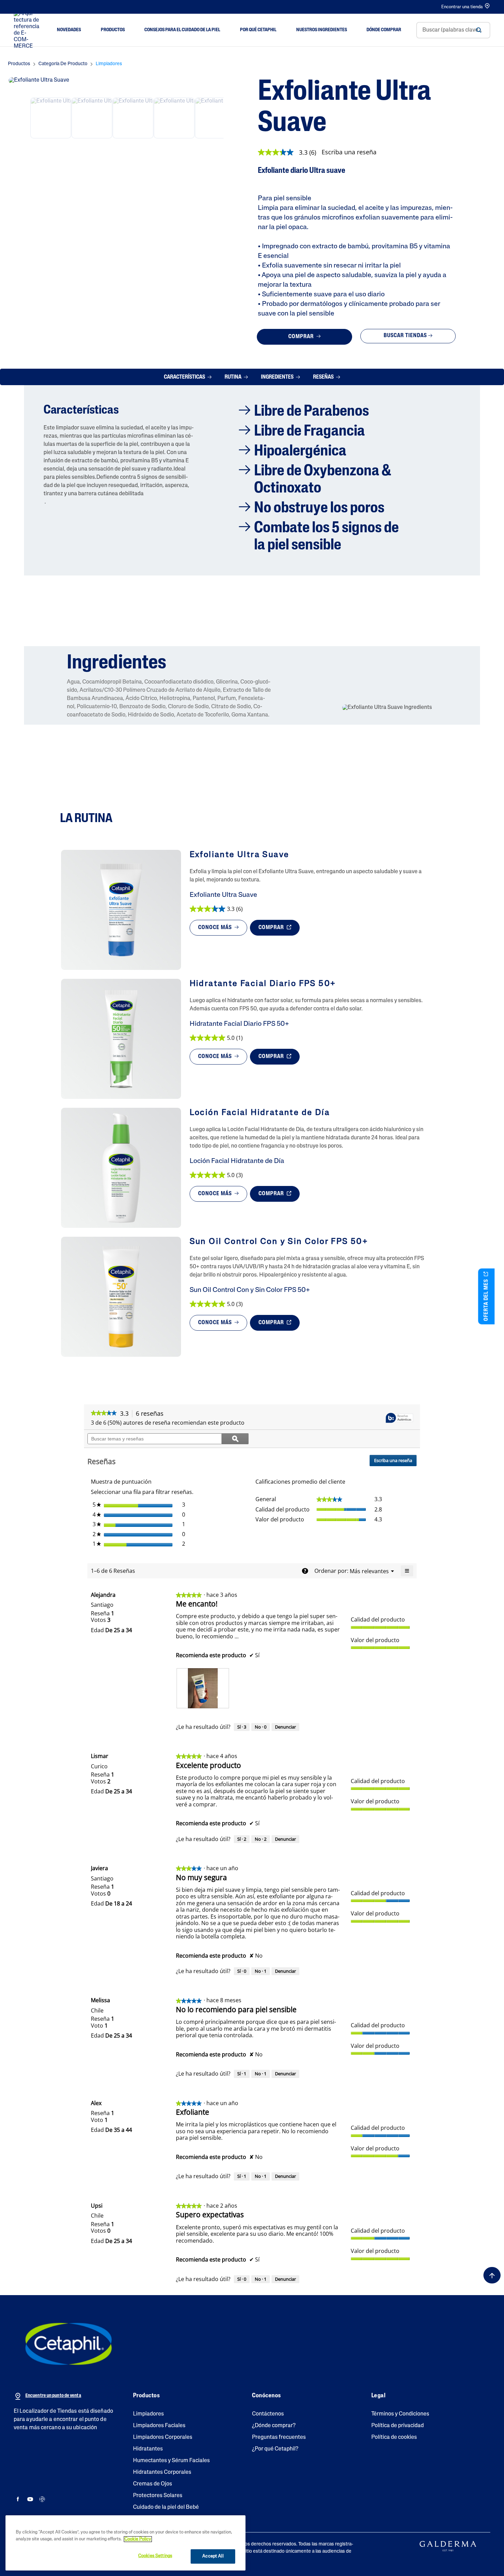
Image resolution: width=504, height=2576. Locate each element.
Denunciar (285, 1727)
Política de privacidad (398, 2426)
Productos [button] (113, 30)
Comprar (302, 337)
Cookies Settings (155, 2556)
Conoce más (216, 928)
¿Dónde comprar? (274, 2426)
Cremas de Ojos (153, 2484)
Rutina (233, 377)
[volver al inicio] (492, 2275)
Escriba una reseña (349, 152)
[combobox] (453, 30)
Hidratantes (148, 2449)
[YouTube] (30, 2499)
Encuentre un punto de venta (53, 2396)
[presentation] (203, 1688)
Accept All (213, 2556)
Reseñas (324, 377)
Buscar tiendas (405, 336)
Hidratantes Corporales (162, 2472)
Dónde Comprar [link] (384, 30)
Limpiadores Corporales (163, 2437)
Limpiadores (148, 2414)
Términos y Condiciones (400, 2414)
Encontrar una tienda (462, 7)
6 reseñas (152, 1414)
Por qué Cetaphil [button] (258, 30)
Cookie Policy (138, 2539)
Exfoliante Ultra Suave (223, 895)
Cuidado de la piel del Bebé (166, 2507)
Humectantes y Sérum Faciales (171, 2461)
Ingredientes (278, 377)
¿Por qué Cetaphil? (275, 2449)
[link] (290, 152)
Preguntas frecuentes (279, 2437)
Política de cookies (394, 2437)
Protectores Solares (158, 2496)
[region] (125, 2543)
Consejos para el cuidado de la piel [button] (182, 30)
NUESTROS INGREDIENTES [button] (322, 30)
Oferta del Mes (487, 1299)
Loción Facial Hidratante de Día (237, 1161)
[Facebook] (18, 2499)
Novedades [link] (69, 30)
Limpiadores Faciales (159, 2426)
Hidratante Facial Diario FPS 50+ (239, 1024)
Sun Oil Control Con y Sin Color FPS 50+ (250, 1290)
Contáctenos (268, 2414)
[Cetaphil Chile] (69, 2344)
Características (185, 377)
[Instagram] (42, 2499)
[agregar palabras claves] (479, 30)
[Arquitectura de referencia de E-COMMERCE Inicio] (28, 30)
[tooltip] (399, 1418)
